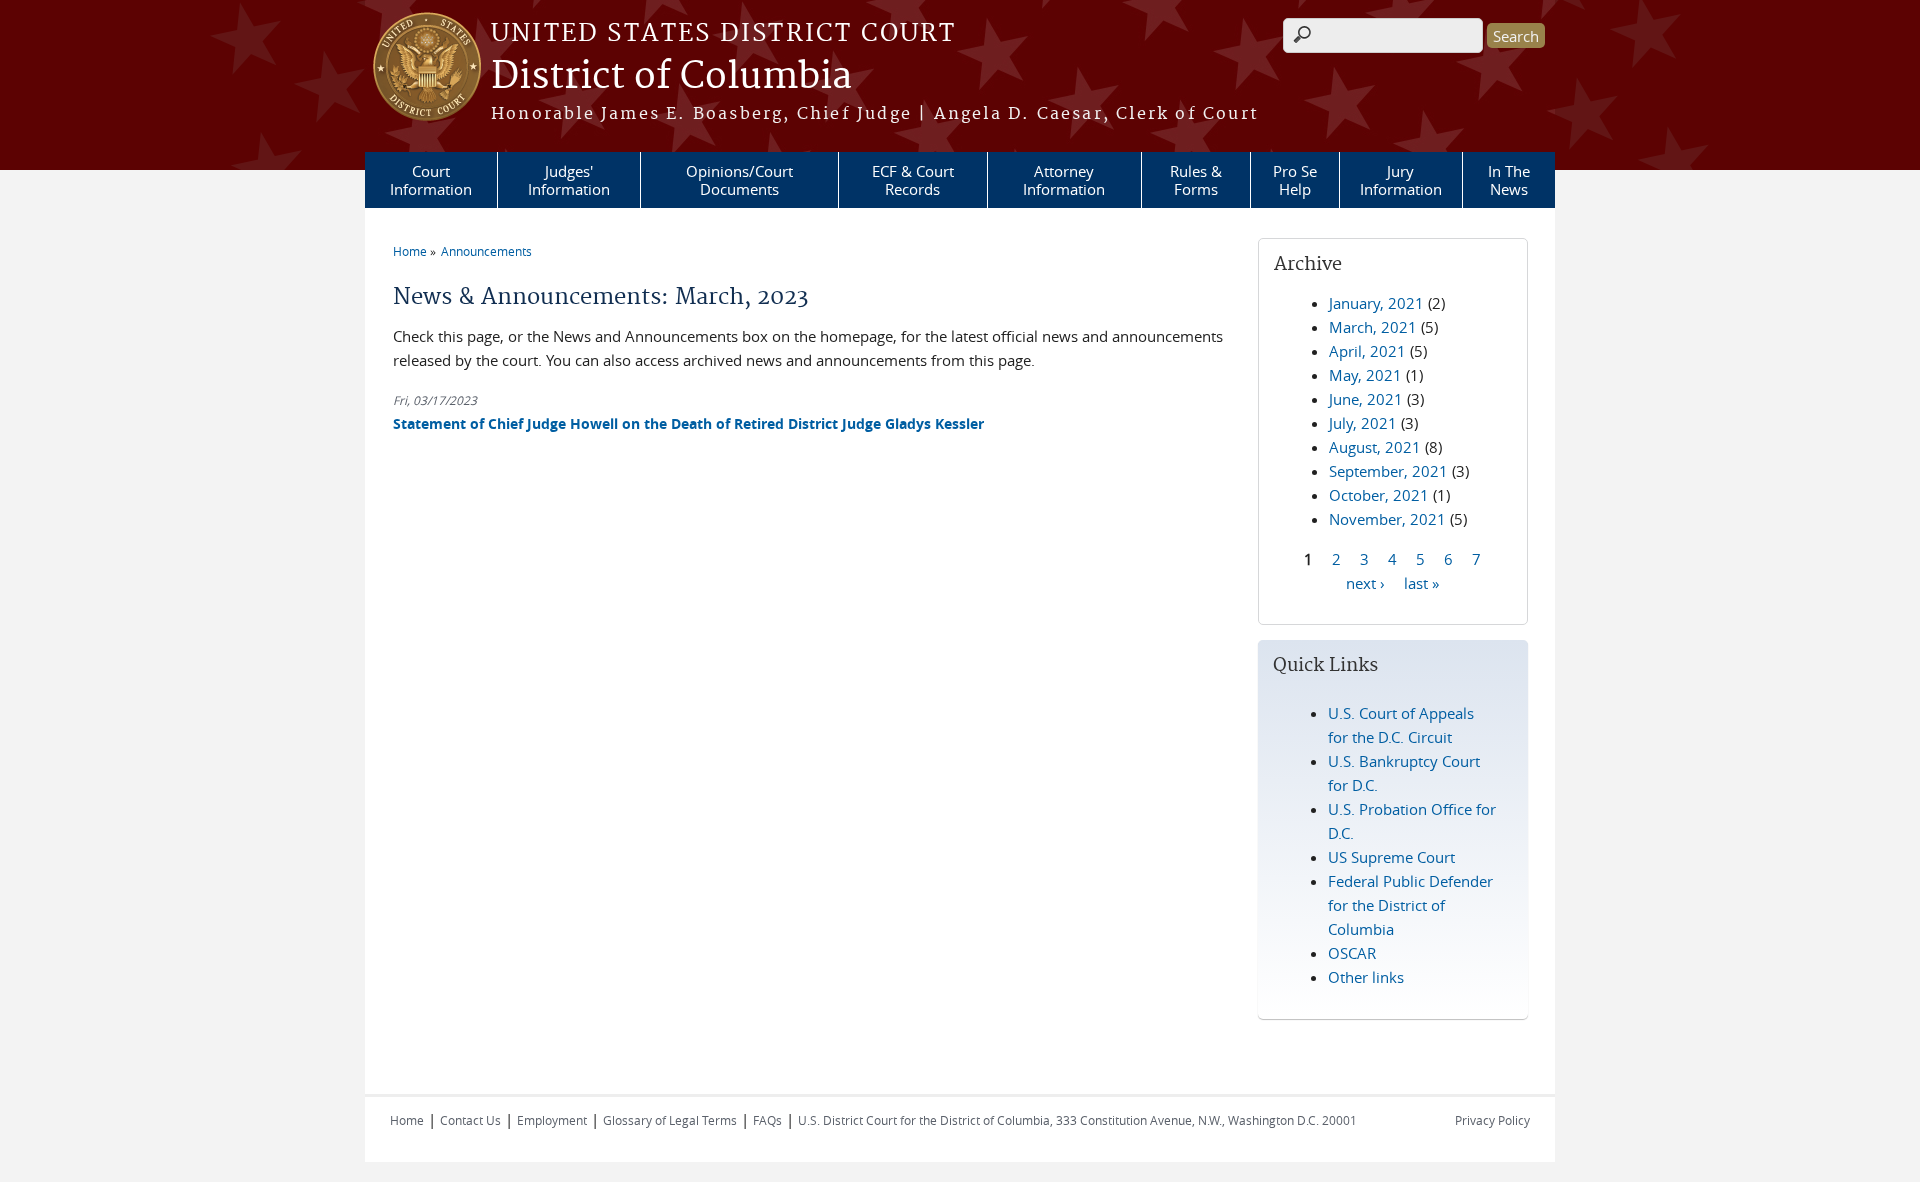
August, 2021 (1375, 447)
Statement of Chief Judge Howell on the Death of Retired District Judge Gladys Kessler (688, 423)
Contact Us (470, 1120)
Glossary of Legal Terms (670, 1120)
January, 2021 (1376, 303)
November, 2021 (1387, 519)
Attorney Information (1064, 180)
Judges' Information (569, 180)
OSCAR (1352, 953)
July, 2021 (1363, 423)
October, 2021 (1379, 495)
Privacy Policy (1492, 1120)
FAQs (767, 1120)
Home (410, 251)
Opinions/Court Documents (739, 180)
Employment (552, 1120)
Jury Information (1401, 180)
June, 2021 (1366, 399)
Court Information (431, 180)
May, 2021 (1365, 375)
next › (1365, 582)
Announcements (486, 251)
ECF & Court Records (913, 180)
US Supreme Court (1391, 857)
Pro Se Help (1295, 180)
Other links (1366, 977)
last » (1421, 582)
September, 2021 (1388, 471)
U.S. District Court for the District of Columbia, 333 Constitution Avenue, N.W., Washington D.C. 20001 (1077, 1120)
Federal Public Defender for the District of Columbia (1410, 905)
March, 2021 (1373, 327)
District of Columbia (671, 77)
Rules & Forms (1196, 180)
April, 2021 (1367, 351)
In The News (1509, 180)
